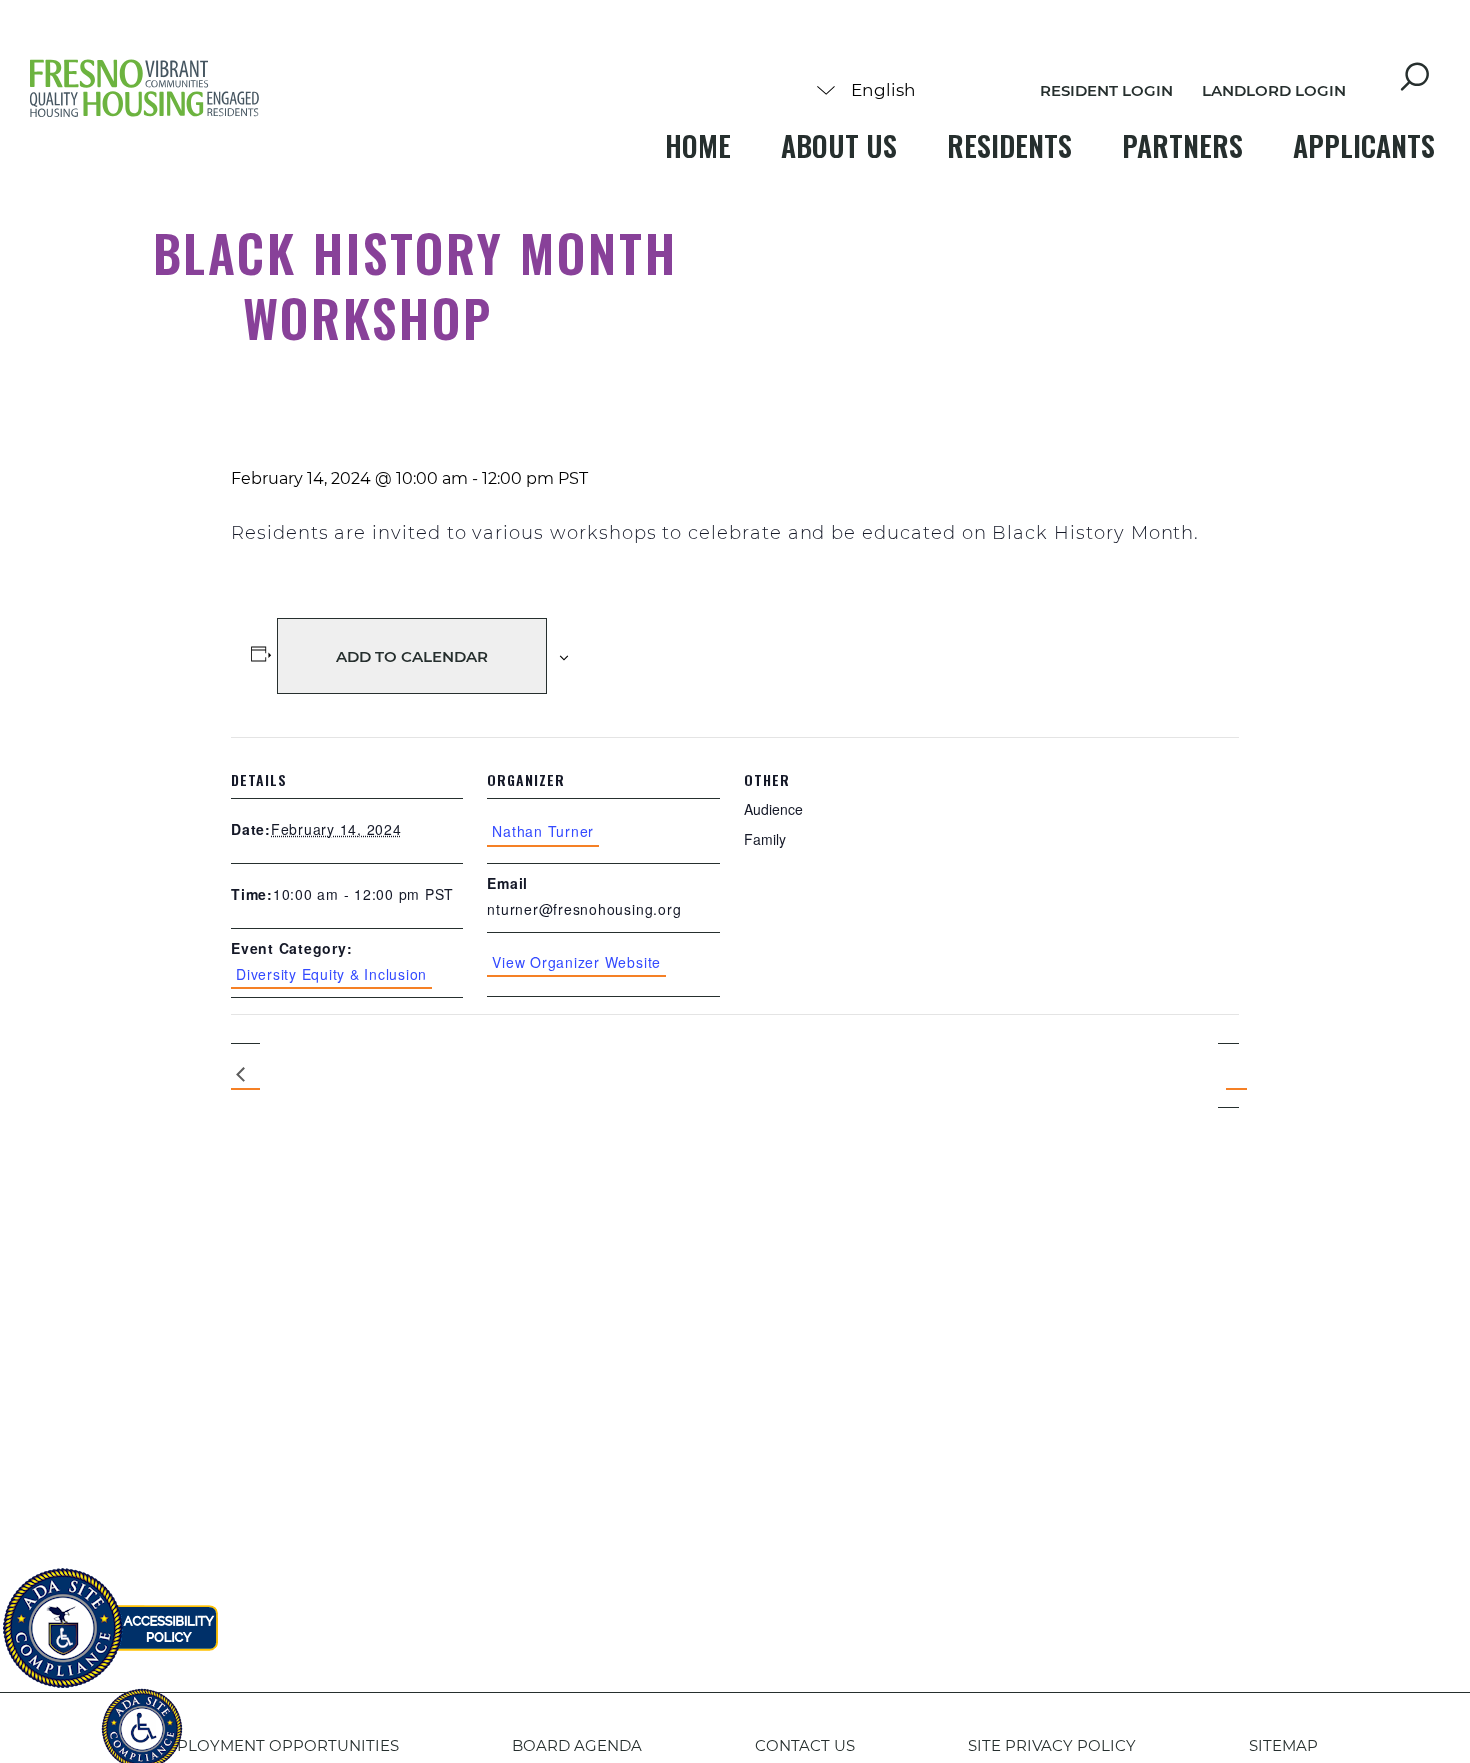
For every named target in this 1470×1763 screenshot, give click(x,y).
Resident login (1106, 90)
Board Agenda (577, 1745)
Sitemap (1283, 1745)
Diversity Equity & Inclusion (331, 974)
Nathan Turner (543, 831)
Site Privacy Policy (1052, 1745)
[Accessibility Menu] (142, 1718)
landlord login (1274, 90)
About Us (839, 145)
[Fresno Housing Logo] (145, 90)
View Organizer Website (576, 962)
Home (698, 145)
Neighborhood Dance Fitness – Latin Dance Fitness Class (245, 1076)
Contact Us (805, 1745)
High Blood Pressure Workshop (1228, 1075)
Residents (1009, 145)
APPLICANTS (1364, 145)
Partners (1182, 145)
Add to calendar (412, 656)
